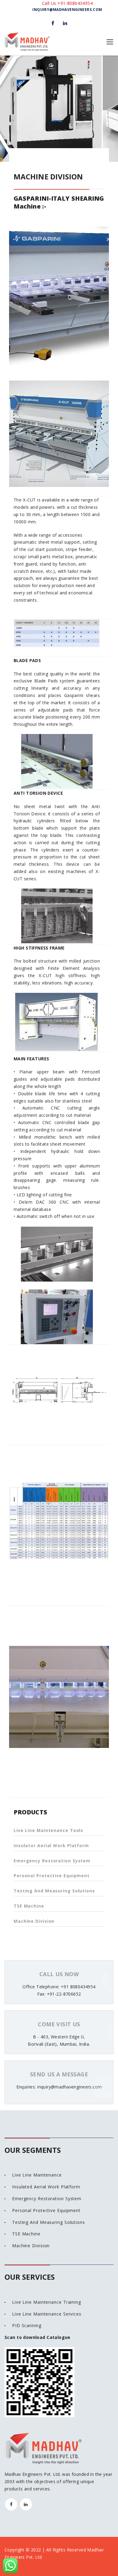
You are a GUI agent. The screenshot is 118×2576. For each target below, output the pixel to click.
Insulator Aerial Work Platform (51, 1845)
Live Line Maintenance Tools (48, 1830)
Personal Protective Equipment (52, 1876)
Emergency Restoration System (52, 1861)
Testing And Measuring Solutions (54, 1891)
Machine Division (34, 1921)
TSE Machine (29, 1906)
